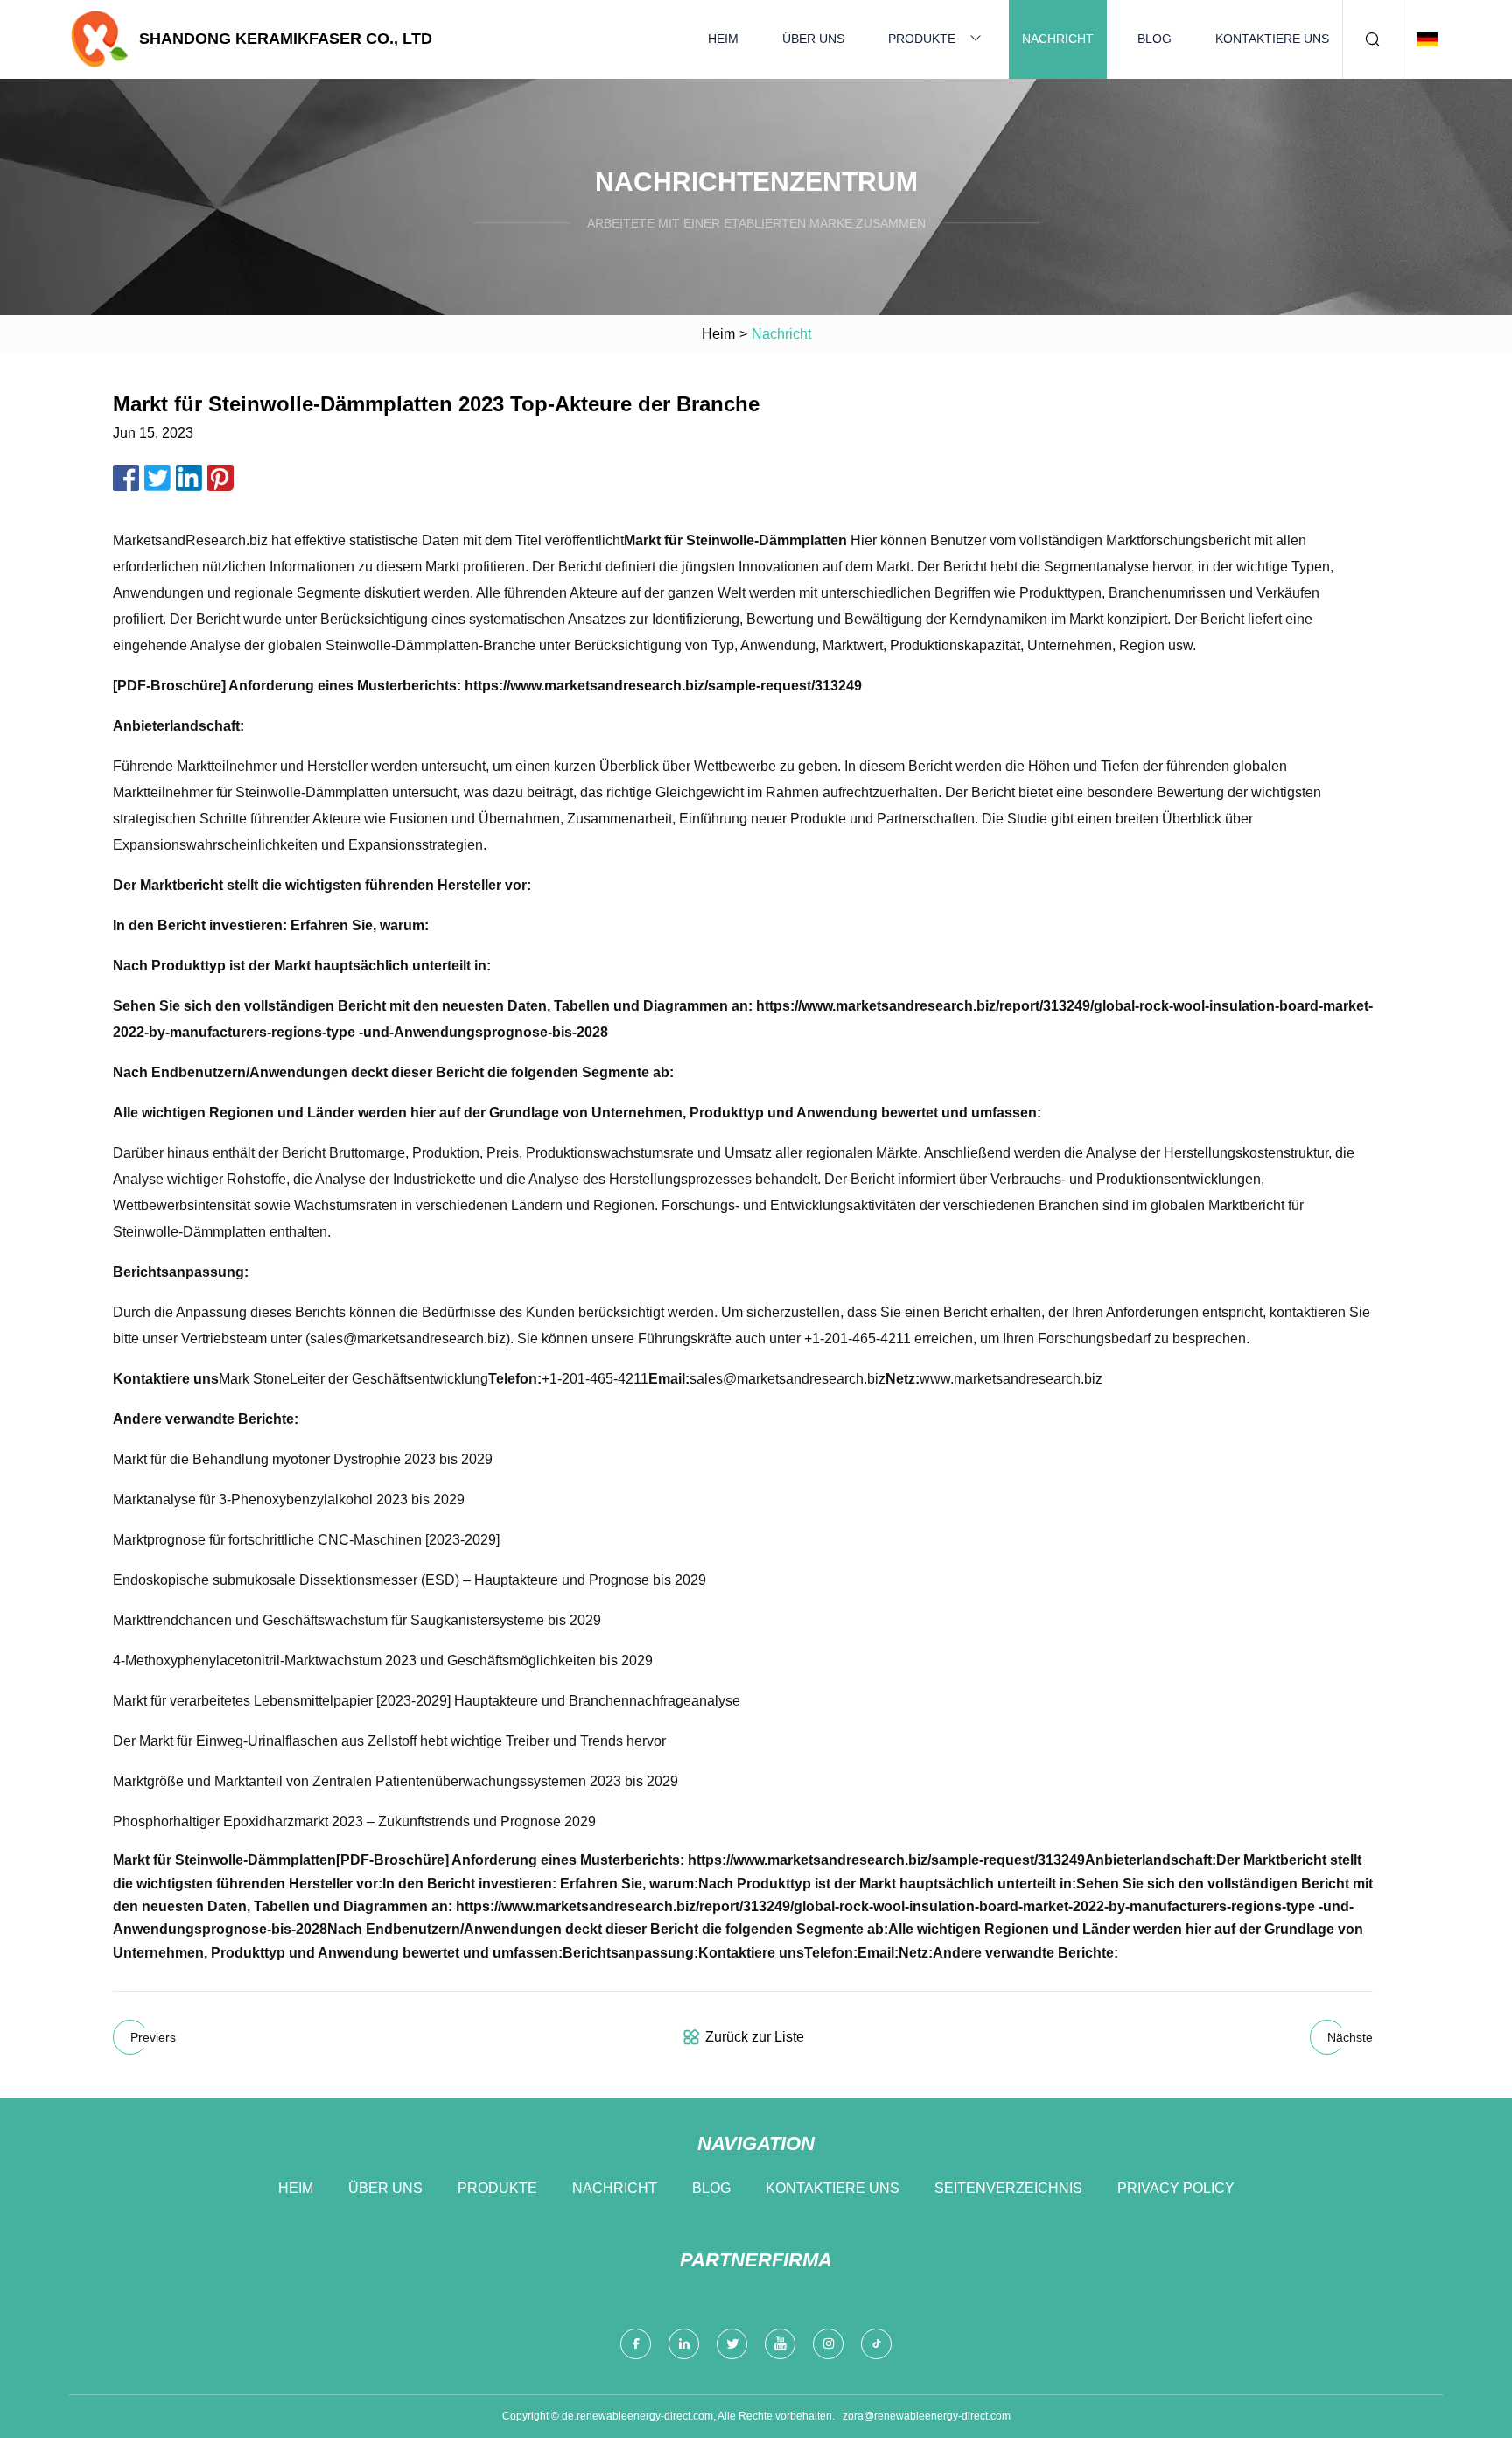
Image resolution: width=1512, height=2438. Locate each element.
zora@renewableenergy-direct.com (927, 2416)
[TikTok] (876, 2344)
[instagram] (828, 2344)
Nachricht (1058, 39)
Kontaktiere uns (1272, 39)
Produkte (922, 39)
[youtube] (780, 2344)
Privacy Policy (1176, 2188)
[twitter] (732, 2344)
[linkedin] (684, 2344)
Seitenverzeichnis (1008, 2188)
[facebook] (636, 2344)
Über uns (813, 39)
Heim (723, 39)
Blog (1155, 39)
